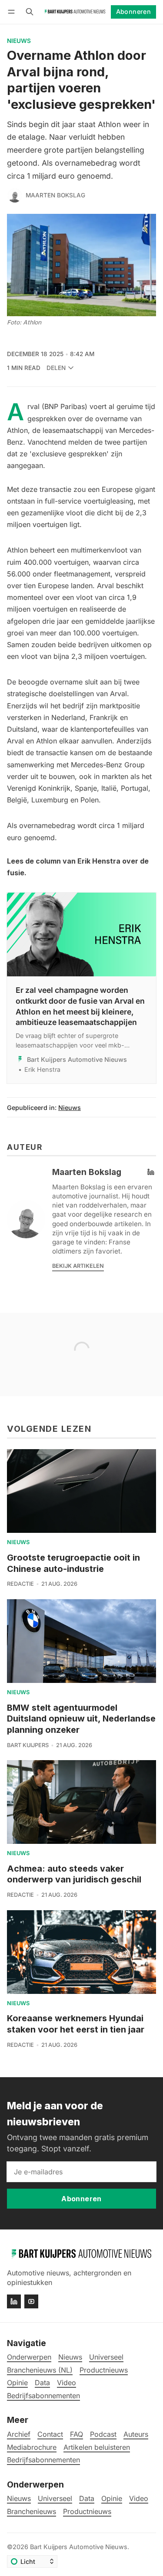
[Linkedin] (14, 2301)
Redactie (20, 1584)
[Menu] (13, 12)
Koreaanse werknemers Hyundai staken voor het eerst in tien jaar (76, 2024)
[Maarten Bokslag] (15, 196)
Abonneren (134, 11)
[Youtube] (31, 2301)
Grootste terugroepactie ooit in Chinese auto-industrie (73, 1563)
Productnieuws (87, 2512)
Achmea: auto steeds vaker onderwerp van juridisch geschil (74, 1874)
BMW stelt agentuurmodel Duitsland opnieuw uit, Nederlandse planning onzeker (81, 1719)
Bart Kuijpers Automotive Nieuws (79, 2547)
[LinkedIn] (151, 1172)
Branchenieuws (32, 2512)
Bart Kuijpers (28, 1745)
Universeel (55, 2499)
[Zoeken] (30, 12)
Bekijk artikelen (78, 1266)
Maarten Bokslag (55, 195)
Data (87, 2499)
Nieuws (19, 41)
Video (139, 2499)
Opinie (112, 2499)
